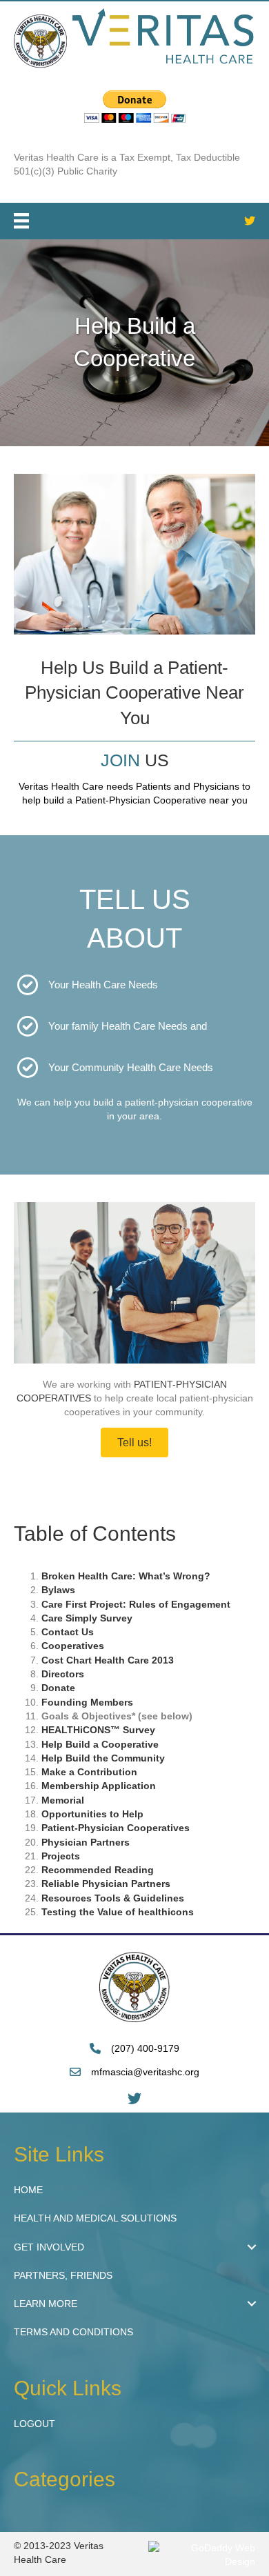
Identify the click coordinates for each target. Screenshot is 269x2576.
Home (28, 2190)
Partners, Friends (63, 2275)
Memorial (63, 1800)
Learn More (46, 2304)
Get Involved (49, 2247)
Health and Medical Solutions (95, 2218)
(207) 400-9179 (145, 2048)
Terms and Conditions (73, 2332)
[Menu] (21, 221)
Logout (34, 2424)
